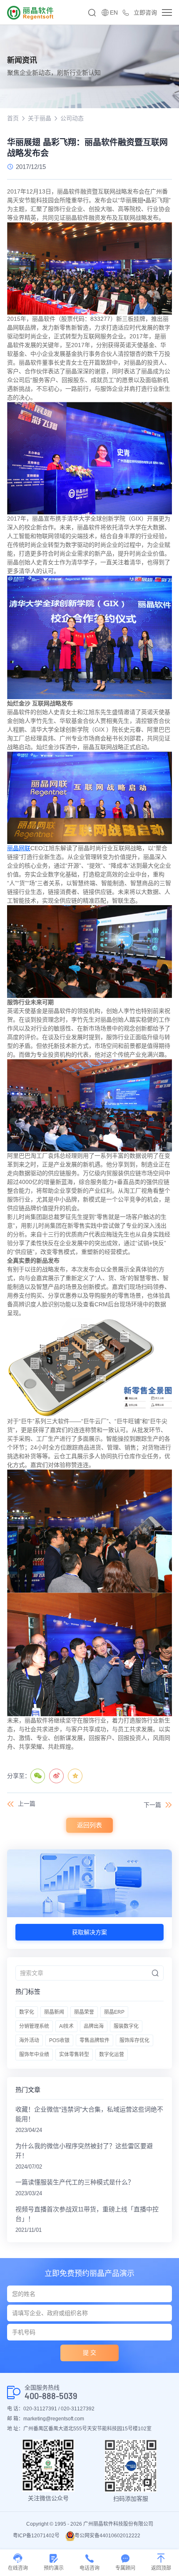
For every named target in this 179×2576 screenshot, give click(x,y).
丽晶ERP (114, 2012)
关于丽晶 (40, 118)
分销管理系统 (34, 2026)
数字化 (27, 2012)
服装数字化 (126, 2026)
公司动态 (72, 118)
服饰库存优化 (134, 2040)
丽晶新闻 (54, 2012)
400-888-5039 (51, 2396)
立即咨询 (145, 12)
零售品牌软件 (94, 2040)
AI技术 (66, 2026)
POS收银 (59, 2040)
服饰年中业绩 (34, 2055)
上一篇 (27, 1804)
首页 (13, 118)
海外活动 (29, 2040)
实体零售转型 (74, 2055)
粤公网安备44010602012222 (107, 2536)
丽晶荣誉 (84, 2012)
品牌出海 (94, 2026)
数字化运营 (112, 2055)
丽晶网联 (19, 848)
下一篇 (152, 1805)
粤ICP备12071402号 (36, 2536)
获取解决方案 (89, 1932)
